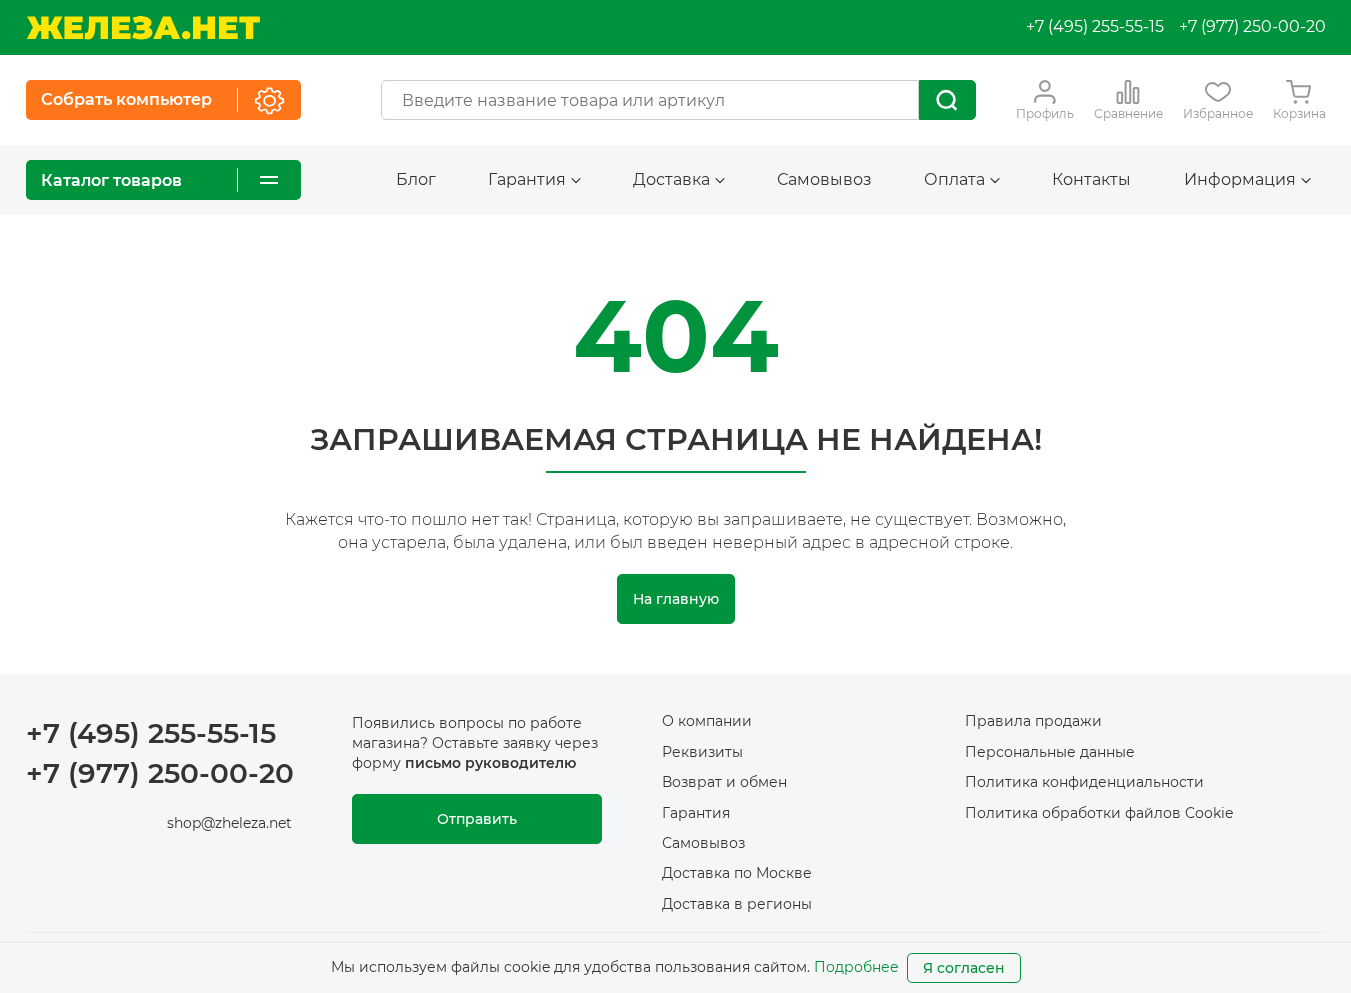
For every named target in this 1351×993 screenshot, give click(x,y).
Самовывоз (824, 179)
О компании (707, 721)
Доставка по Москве (737, 873)
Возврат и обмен (724, 782)
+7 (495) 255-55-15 (1095, 26)
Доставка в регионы (737, 904)
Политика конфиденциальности (1084, 782)
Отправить (477, 819)
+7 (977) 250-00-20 (1252, 26)
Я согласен (964, 968)
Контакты (1091, 179)
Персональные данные (1050, 752)
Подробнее (856, 967)
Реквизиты (702, 752)
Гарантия (696, 813)
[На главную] (143, 27)
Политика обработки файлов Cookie (1099, 813)
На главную (676, 599)
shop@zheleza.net (229, 823)
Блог (416, 179)
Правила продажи (1033, 721)
